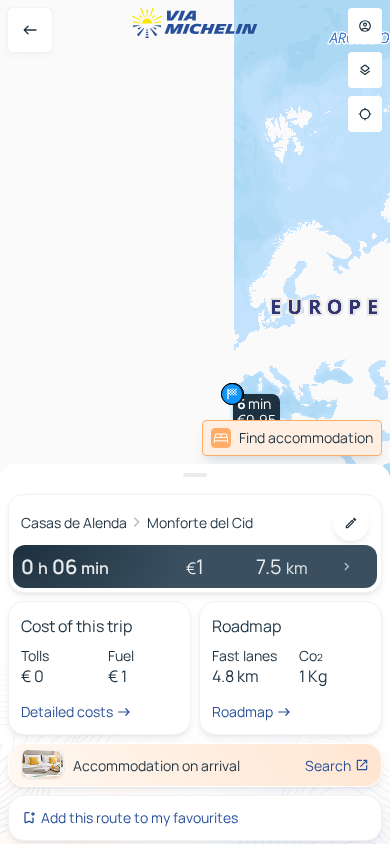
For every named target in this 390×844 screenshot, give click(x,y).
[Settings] (365, 70)
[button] (256, 412)
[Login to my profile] (365, 26)
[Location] (365, 114)
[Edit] (351, 523)
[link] (292, 438)
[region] (195, 422)
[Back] (30, 30)
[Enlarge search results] (195, 475)
